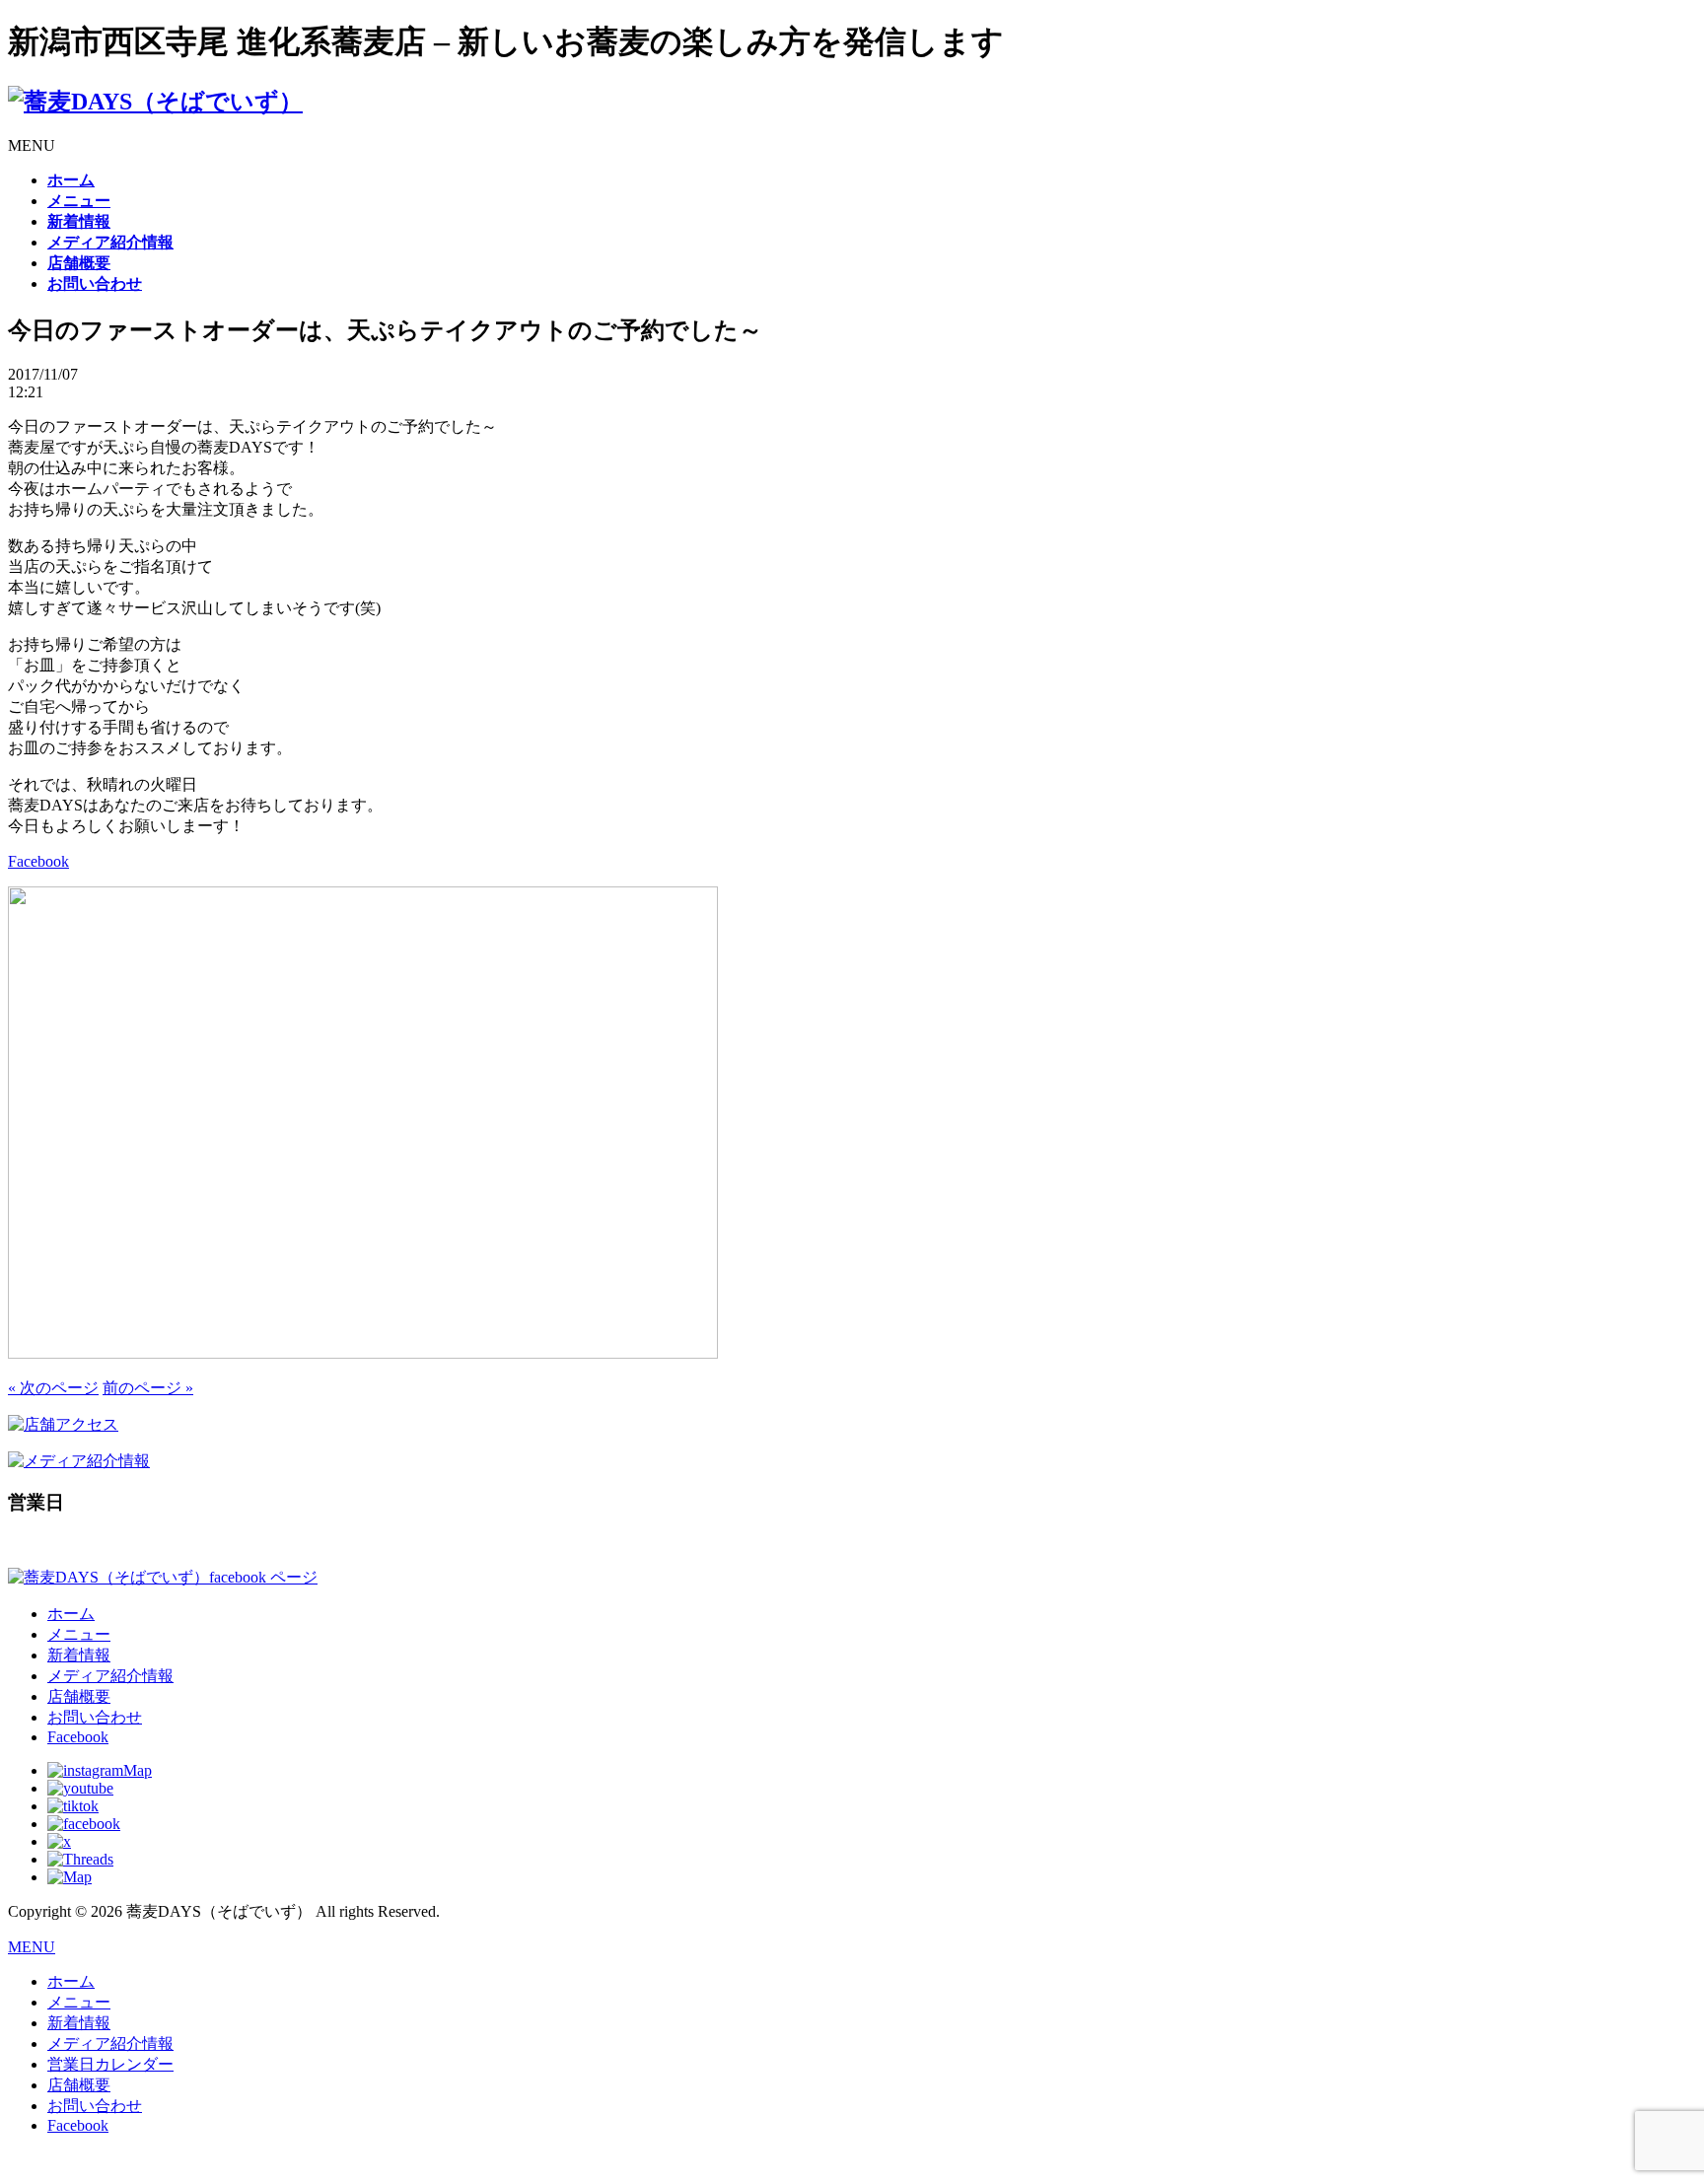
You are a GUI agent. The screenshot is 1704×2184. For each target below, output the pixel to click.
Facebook (38, 861)
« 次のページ (53, 1388)
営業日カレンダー (110, 2064)
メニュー (79, 1634)
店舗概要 (79, 1696)
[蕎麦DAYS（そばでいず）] (155, 102)
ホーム (71, 1614)
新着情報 (79, 1655)
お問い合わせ (95, 1717)
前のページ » (148, 1388)
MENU (32, 1947)
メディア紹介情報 (110, 1676)
